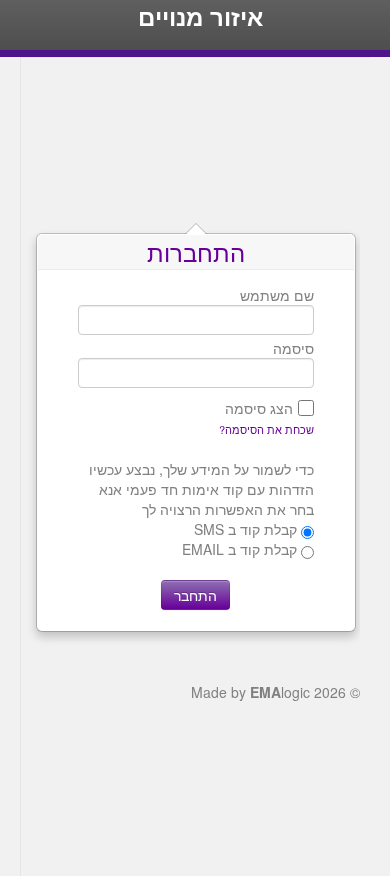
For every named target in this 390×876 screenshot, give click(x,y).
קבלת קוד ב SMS (245, 529)
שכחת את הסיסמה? (266, 429)
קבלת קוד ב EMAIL (239, 549)
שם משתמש (277, 295)
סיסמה (293, 348)
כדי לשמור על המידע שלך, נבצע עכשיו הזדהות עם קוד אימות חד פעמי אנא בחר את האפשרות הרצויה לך (201, 489)
